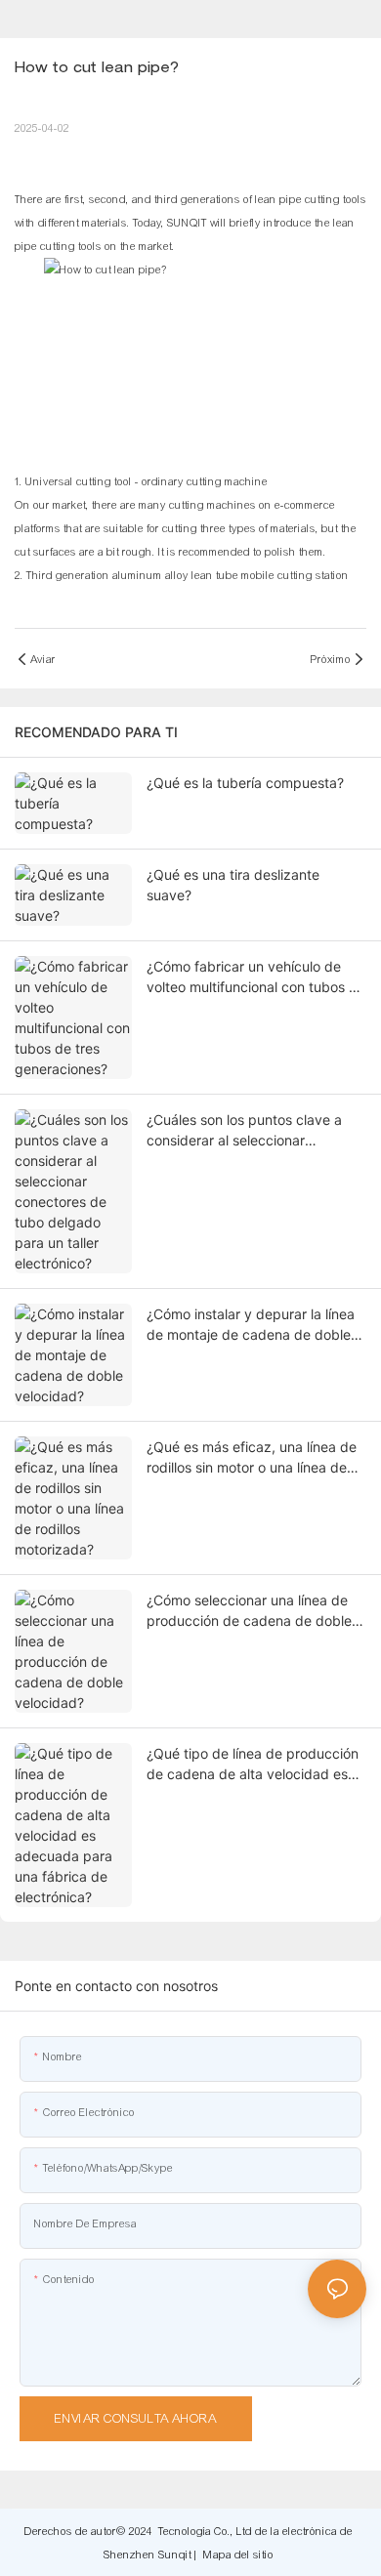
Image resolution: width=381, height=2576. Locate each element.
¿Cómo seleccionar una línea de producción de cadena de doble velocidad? (249, 1611)
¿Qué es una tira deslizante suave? (233, 885)
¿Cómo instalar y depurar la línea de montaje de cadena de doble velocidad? (251, 1325)
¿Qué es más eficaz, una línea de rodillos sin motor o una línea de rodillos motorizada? (252, 1458)
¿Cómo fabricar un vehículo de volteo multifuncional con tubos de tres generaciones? (256, 977)
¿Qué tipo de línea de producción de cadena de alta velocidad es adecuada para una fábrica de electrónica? (253, 1765)
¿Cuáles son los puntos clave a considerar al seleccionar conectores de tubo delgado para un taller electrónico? (254, 1131)
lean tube (216, 575)
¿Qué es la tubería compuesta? (245, 783)
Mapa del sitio (238, 2555)
